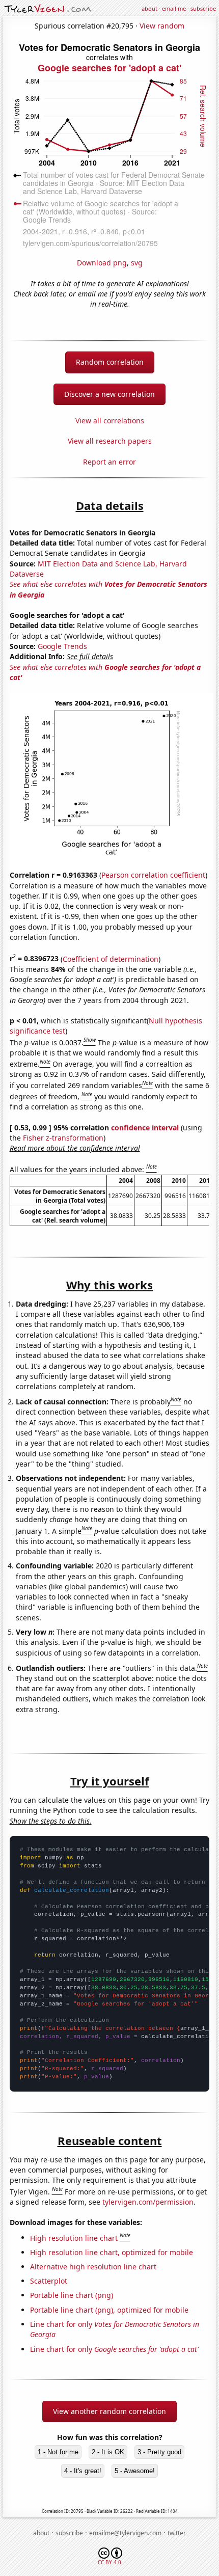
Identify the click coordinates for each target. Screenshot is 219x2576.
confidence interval (145, 1128)
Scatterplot (49, 2281)
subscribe (203, 8)
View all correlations (110, 421)
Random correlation (110, 362)
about (149, 8)
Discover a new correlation (109, 394)
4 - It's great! (83, 2471)
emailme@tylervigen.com (125, 2533)
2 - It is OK (108, 2452)
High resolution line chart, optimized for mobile (112, 2252)
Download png (102, 263)
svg (137, 263)
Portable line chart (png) (72, 2295)
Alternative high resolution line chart (93, 2267)
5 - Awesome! (135, 2471)
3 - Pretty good (159, 2452)
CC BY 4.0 (109, 2562)
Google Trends (62, 646)
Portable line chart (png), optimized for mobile (109, 2310)
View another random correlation (109, 2411)
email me (174, 8)
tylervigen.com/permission (148, 2202)
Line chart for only (114, 2349)
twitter (177, 2533)
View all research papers (110, 441)
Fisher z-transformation (63, 1138)
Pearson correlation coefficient (153, 875)
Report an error (109, 462)
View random (162, 26)
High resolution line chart (74, 2238)
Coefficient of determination (111, 958)
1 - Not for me (58, 2452)
